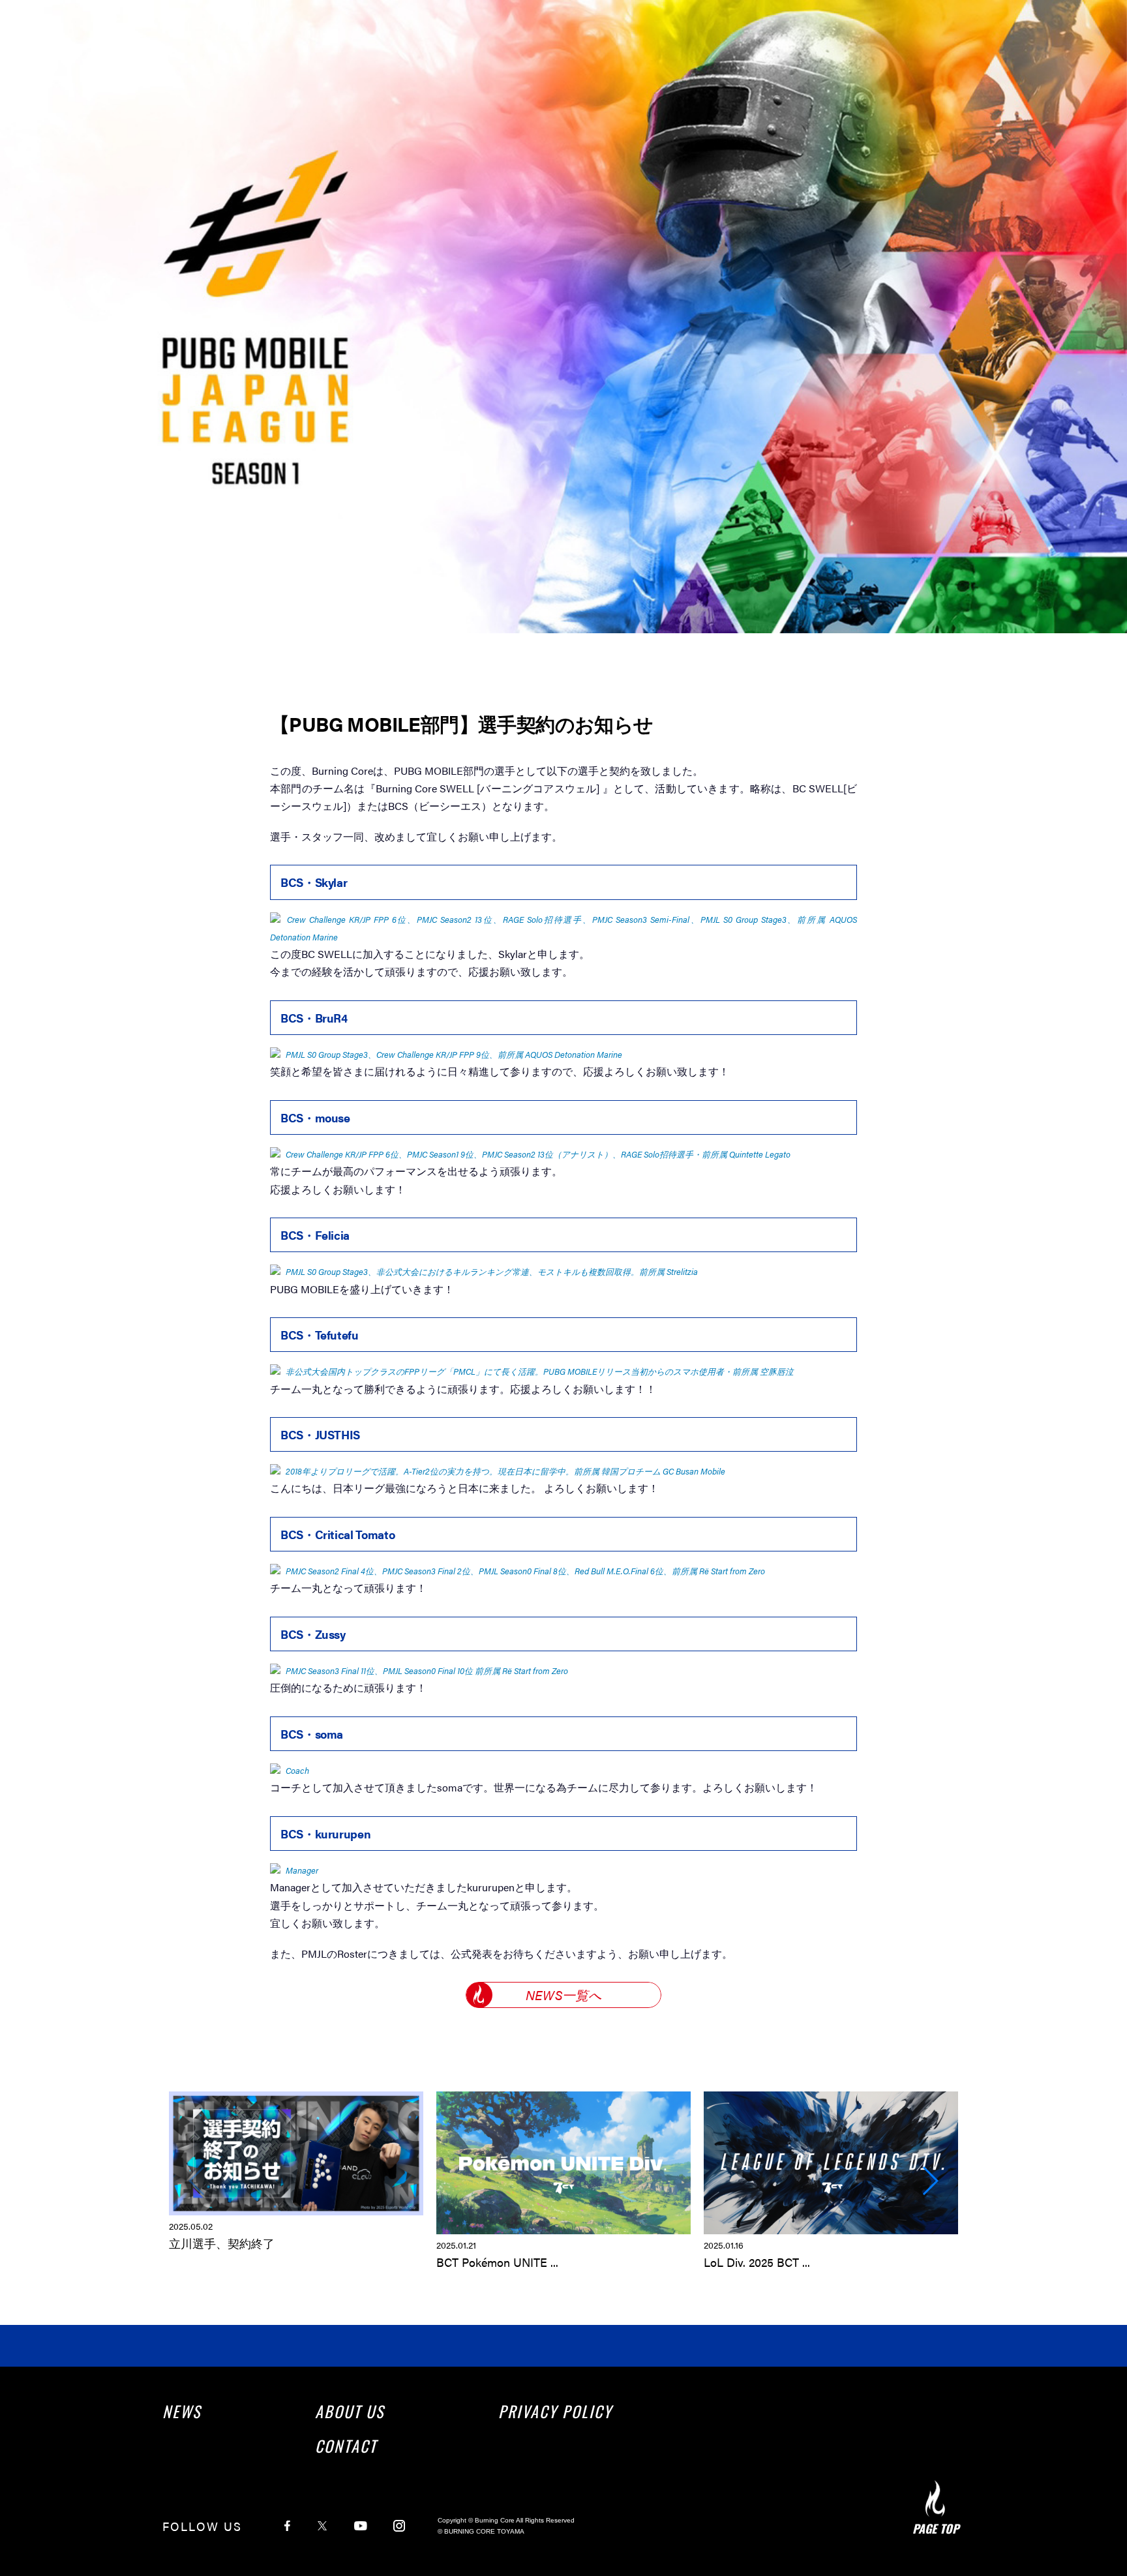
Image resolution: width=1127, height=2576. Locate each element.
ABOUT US (350, 2411)
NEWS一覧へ (563, 1995)
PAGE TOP (936, 2528)
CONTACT (346, 2446)
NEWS (182, 2411)
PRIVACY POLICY (555, 2411)
